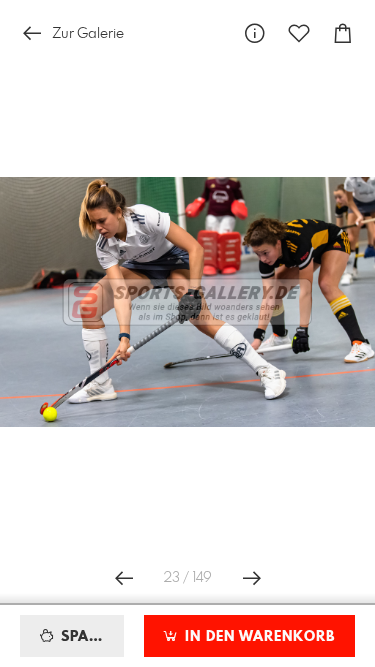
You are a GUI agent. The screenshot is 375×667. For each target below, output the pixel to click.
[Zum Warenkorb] (343, 33)
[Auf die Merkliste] (299, 33)
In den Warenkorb (257, 637)
